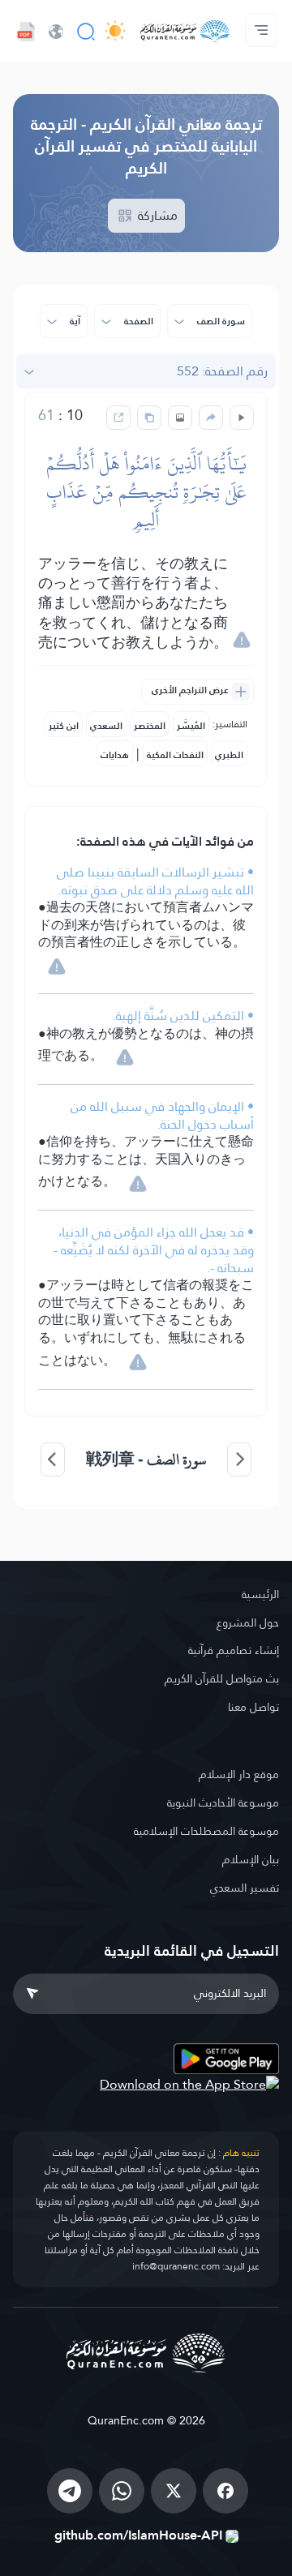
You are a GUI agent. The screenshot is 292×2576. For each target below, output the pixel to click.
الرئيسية (260, 1594)
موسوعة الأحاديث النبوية (223, 1802)
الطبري (229, 755)
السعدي (106, 726)
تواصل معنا (253, 1707)
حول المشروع (248, 1622)
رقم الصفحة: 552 (222, 371)
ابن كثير (64, 726)
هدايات (115, 755)
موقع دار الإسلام (239, 1774)
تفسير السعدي (245, 1888)
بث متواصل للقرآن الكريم (222, 1678)
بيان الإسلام (251, 1859)
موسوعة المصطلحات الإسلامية (206, 1831)
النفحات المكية (175, 755)
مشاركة (156, 215)
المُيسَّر (191, 726)
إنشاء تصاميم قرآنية (234, 1650)
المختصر (150, 726)
